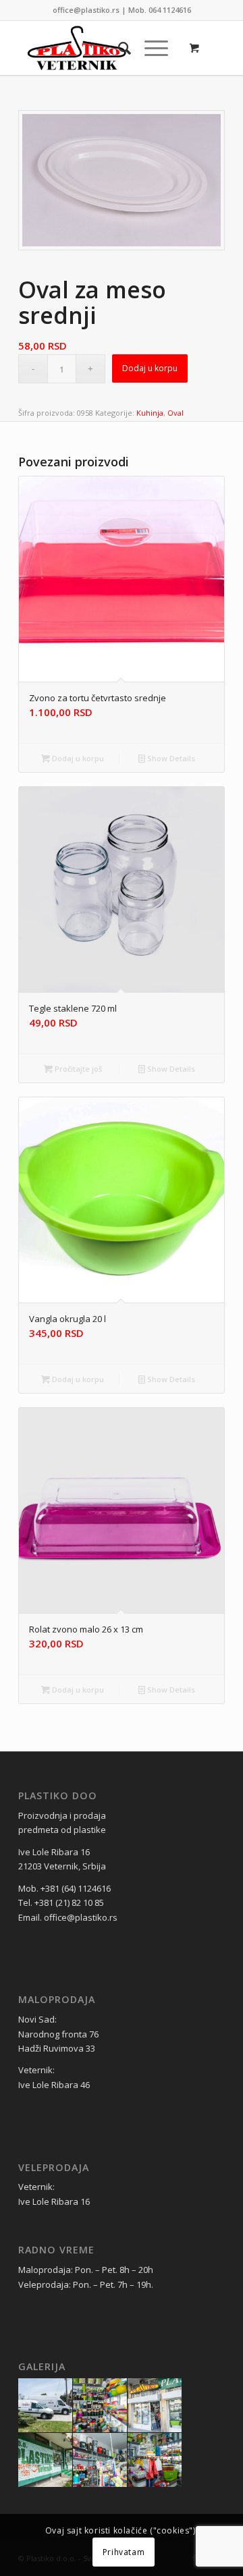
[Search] (118, 48)
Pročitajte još (77, 1069)
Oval (175, 413)
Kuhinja (150, 413)
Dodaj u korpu (150, 368)
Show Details (170, 758)
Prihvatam (124, 2552)
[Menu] (150, 48)
